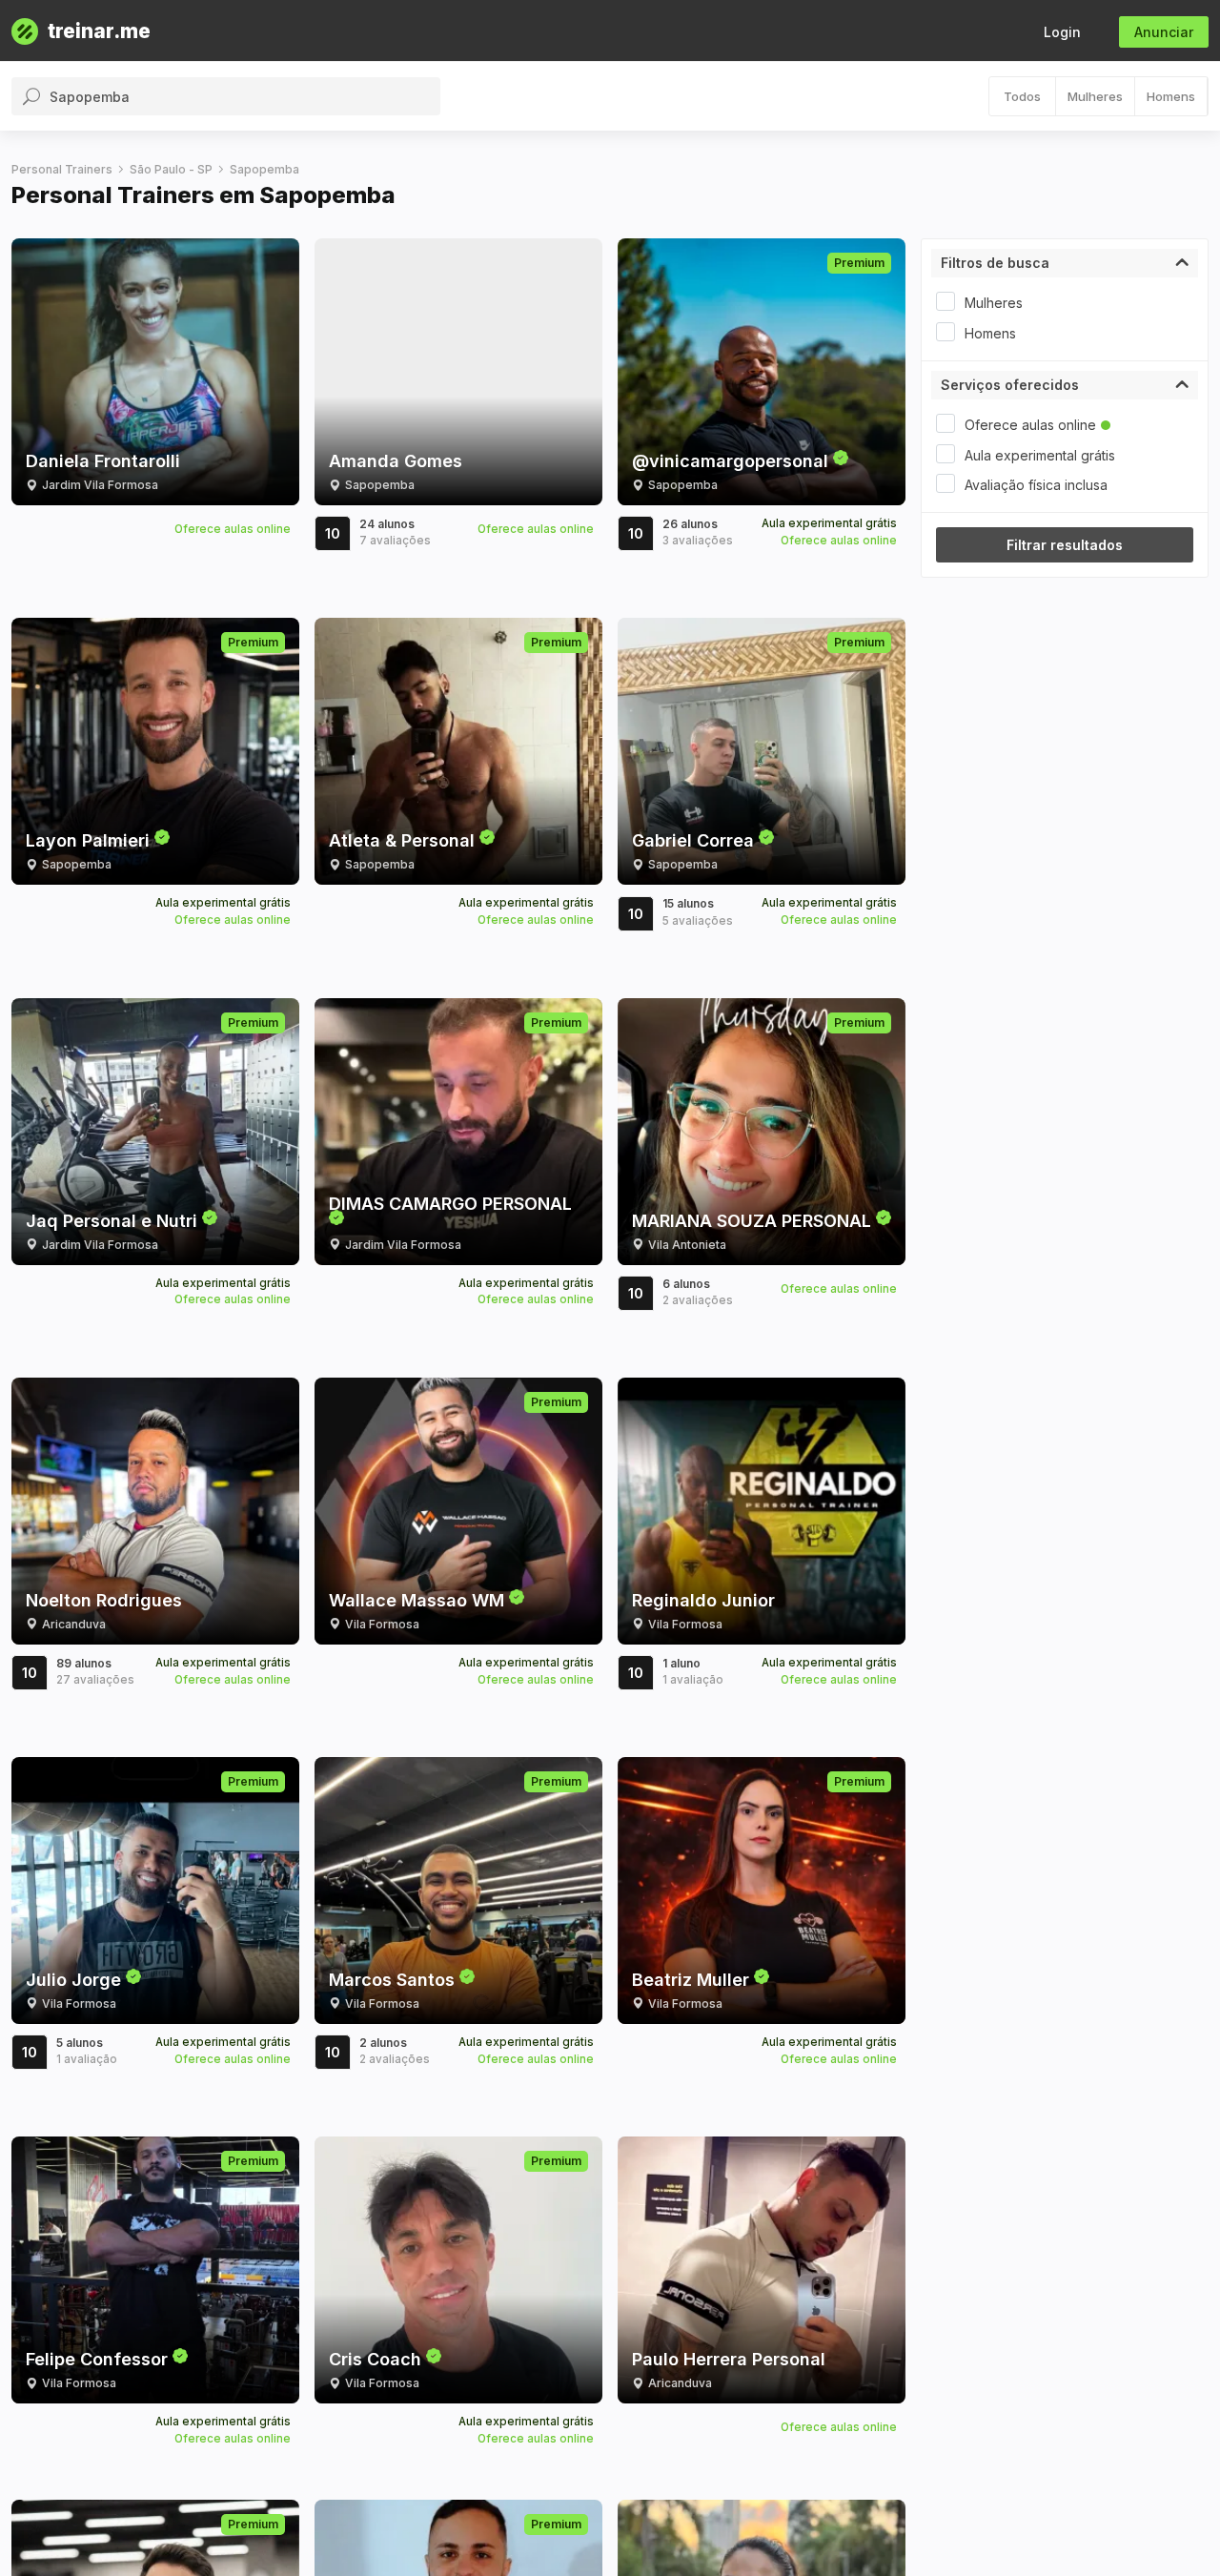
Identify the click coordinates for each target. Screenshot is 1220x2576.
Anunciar (1164, 32)
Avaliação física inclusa (1036, 485)
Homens (1171, 96)
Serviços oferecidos (1010, 385)
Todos (1022, 96)
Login (1062, 32)
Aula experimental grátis (1040, 455)
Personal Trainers (62, 169)
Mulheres (1095, 96)
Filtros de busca (995, 263)
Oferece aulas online (1030, 425)
